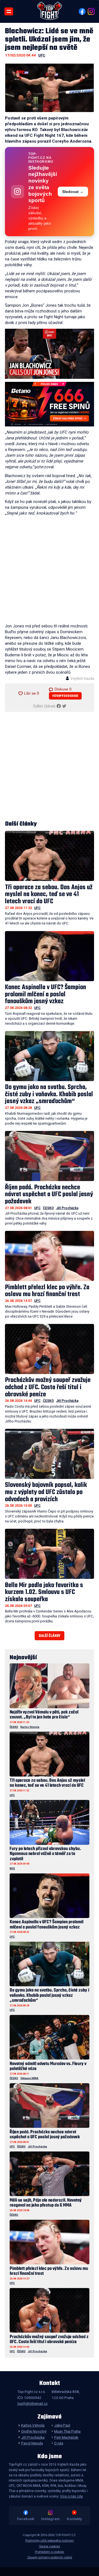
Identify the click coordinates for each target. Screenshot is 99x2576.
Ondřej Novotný (34, 2431)
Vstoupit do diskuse (65, 696)
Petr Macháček (66, 2437)
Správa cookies (50, 2546)
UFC (42, 55)
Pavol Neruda (32, 2443)
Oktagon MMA (29, 2078)
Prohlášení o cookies (50, 2552)
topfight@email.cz (32, 2403)
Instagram (50, 2519)
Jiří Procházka (67, 1208)
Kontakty (74, 2519)
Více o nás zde (71, 2496)
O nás (59, 2443)
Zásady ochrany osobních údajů (50, 2557)
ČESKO (48, 1208)
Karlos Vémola (30, 1727)
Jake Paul (62, 2425)
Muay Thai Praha (67, 2431)
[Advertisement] (50, 571)
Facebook (26, 2519)
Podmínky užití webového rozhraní (50, 2541)
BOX (12, 1868)
